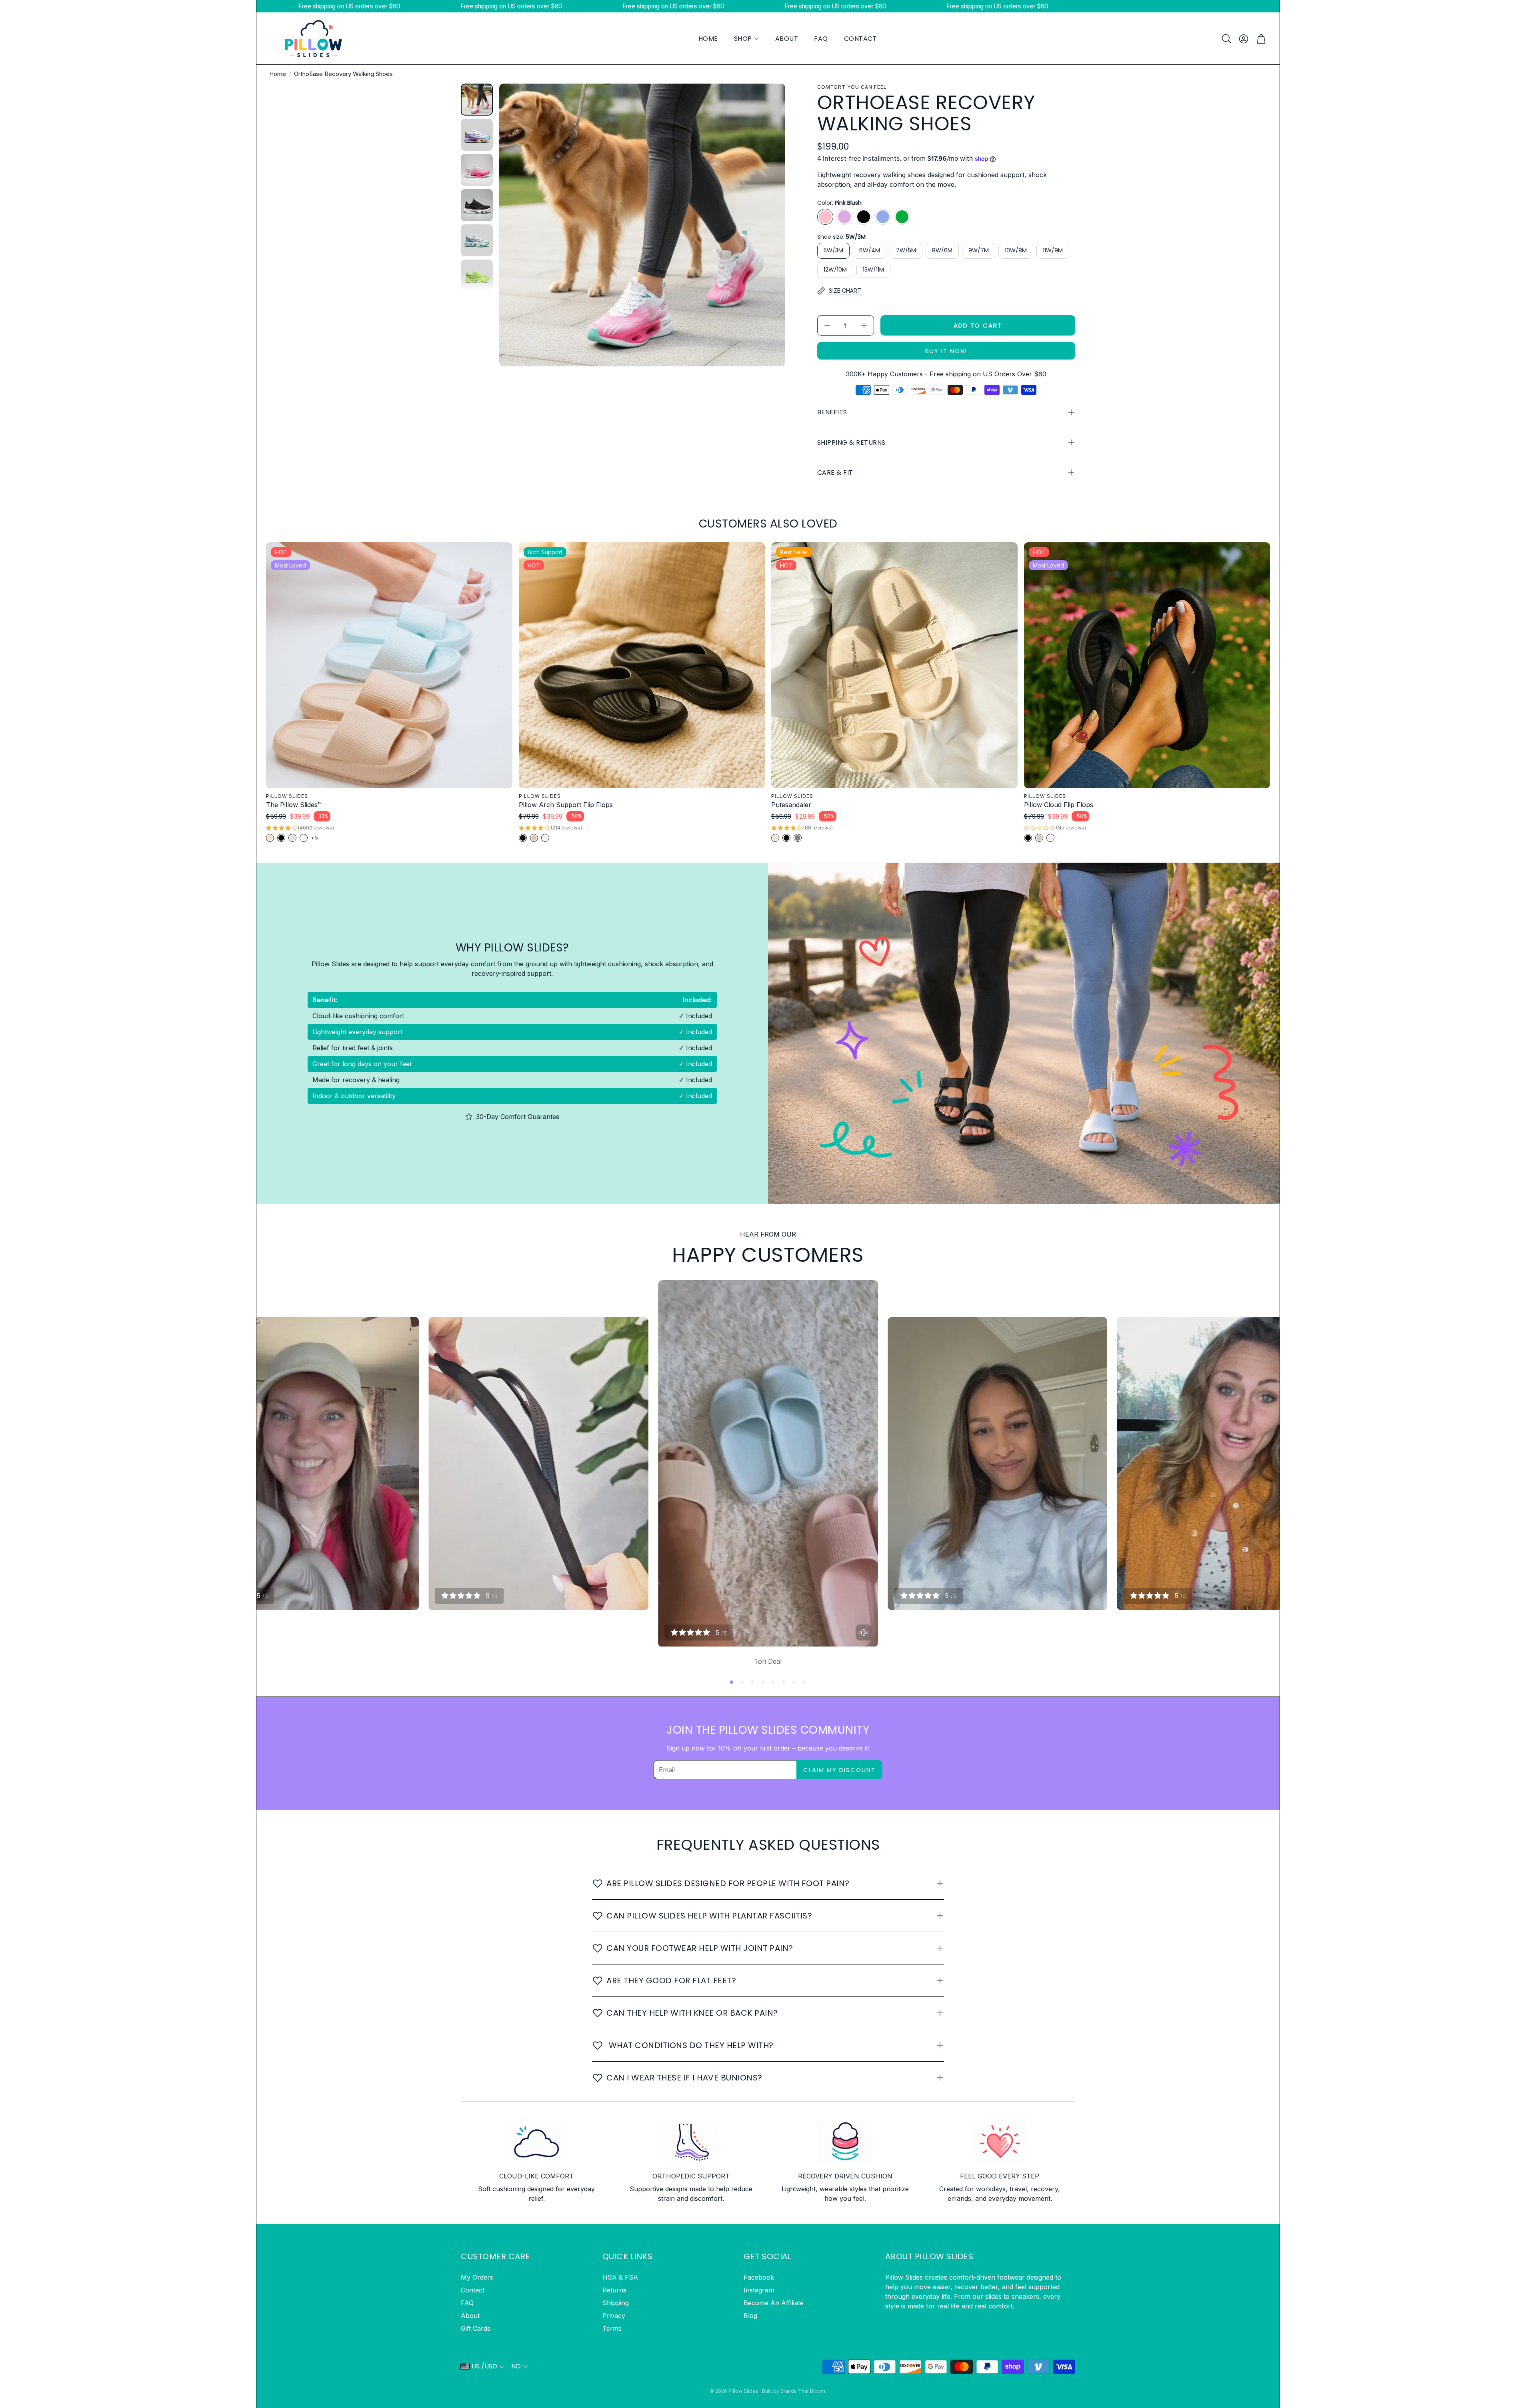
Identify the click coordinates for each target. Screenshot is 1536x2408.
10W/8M (1016, 250)
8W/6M (942, 250)
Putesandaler (791, 805)
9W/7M (979, 250)
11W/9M (1053, 250)
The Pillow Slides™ (294, 805)
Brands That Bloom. (803, 2391)
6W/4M (870, 250)
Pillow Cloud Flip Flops (1059, 805)
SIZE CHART (845, 291)
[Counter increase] (864, 326)
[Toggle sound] (864, 1633)
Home (278, 74)
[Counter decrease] (827, 326)
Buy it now (946, 351)
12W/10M (835, 270)
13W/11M (873, 270)
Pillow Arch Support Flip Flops (566, 805)
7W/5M (906, 250)
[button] (1226, 39)
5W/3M (833, 250)
